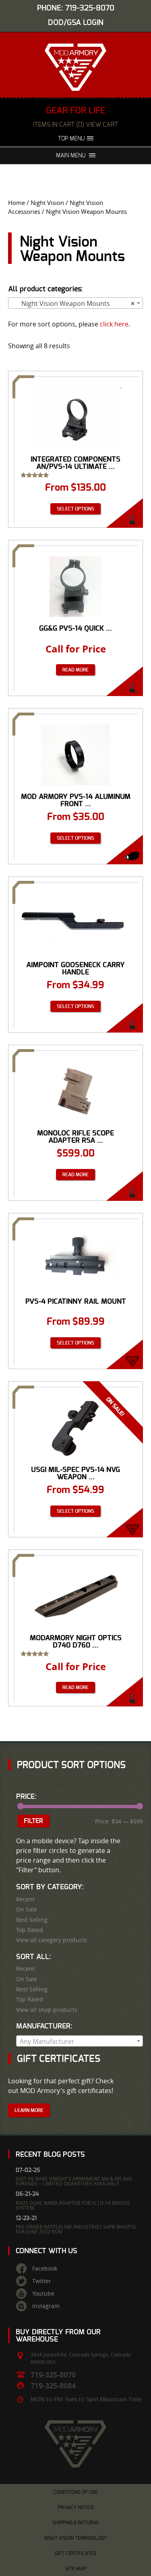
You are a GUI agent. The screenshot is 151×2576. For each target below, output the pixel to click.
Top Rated (30, 1930)
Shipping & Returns (75, 2523)
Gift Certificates (75, 2553)
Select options (75, 509)
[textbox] (80, 2041)
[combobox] (75, 303)
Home (17, 203)
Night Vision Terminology (76, 2538)
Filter (33, 1821)
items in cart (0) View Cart (75, 125)
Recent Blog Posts (50, 2155)
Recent (25, 1899)
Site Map (76, 2569)
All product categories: (46, 289)
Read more (75, 670)
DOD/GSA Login (76, 23)
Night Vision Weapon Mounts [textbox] (73, 303)
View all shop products (47, 2010)
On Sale (27, 1909)
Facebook (45, 2269)
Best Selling (32, 1920)
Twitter (42, 2281)
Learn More (29, 2110)
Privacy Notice (76, 2507)
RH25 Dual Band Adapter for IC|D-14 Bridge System (73, 2205)
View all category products (52, 1940)
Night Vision (47, 203)
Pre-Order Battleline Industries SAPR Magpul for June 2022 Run (76, 2229)
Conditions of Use (76, 2492)
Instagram (46, 2306)
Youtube (43, 2294)
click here (114, 324)
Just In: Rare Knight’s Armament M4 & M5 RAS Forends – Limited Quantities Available (74, 2181)
